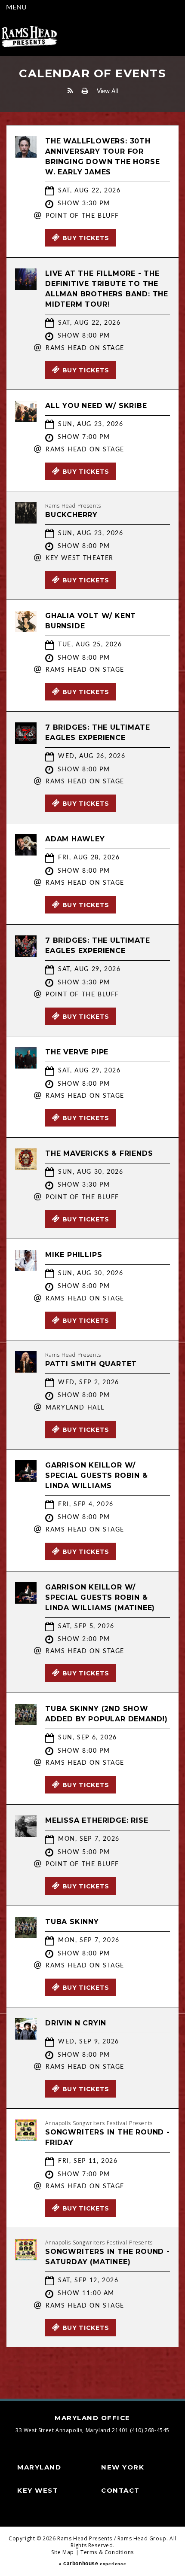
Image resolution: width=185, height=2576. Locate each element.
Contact (120, 2490)
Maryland (39, 2467)
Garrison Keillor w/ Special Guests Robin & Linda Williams (97, 1475)
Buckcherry (71, 515)
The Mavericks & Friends (99, 1153)
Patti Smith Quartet (91, 1364)
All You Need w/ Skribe (96, 406)
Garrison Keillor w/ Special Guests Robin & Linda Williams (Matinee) (100, 1597)
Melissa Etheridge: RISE (97, 1820)
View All (107, 91)
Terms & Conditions (107, 2552)
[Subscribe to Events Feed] (70, 91)
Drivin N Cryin (76, 2023)
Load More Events (92, 2364)
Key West (38, 2490)
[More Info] (26, 155)
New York (123, 2467)
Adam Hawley (75, 839)
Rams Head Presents (29, 37)
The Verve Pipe (77, 1052)
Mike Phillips (74, 1255)
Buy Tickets (86, 238)
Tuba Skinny (72, 1922)
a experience (92, 2564)
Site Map (63, 2552)
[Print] (85, 91)
